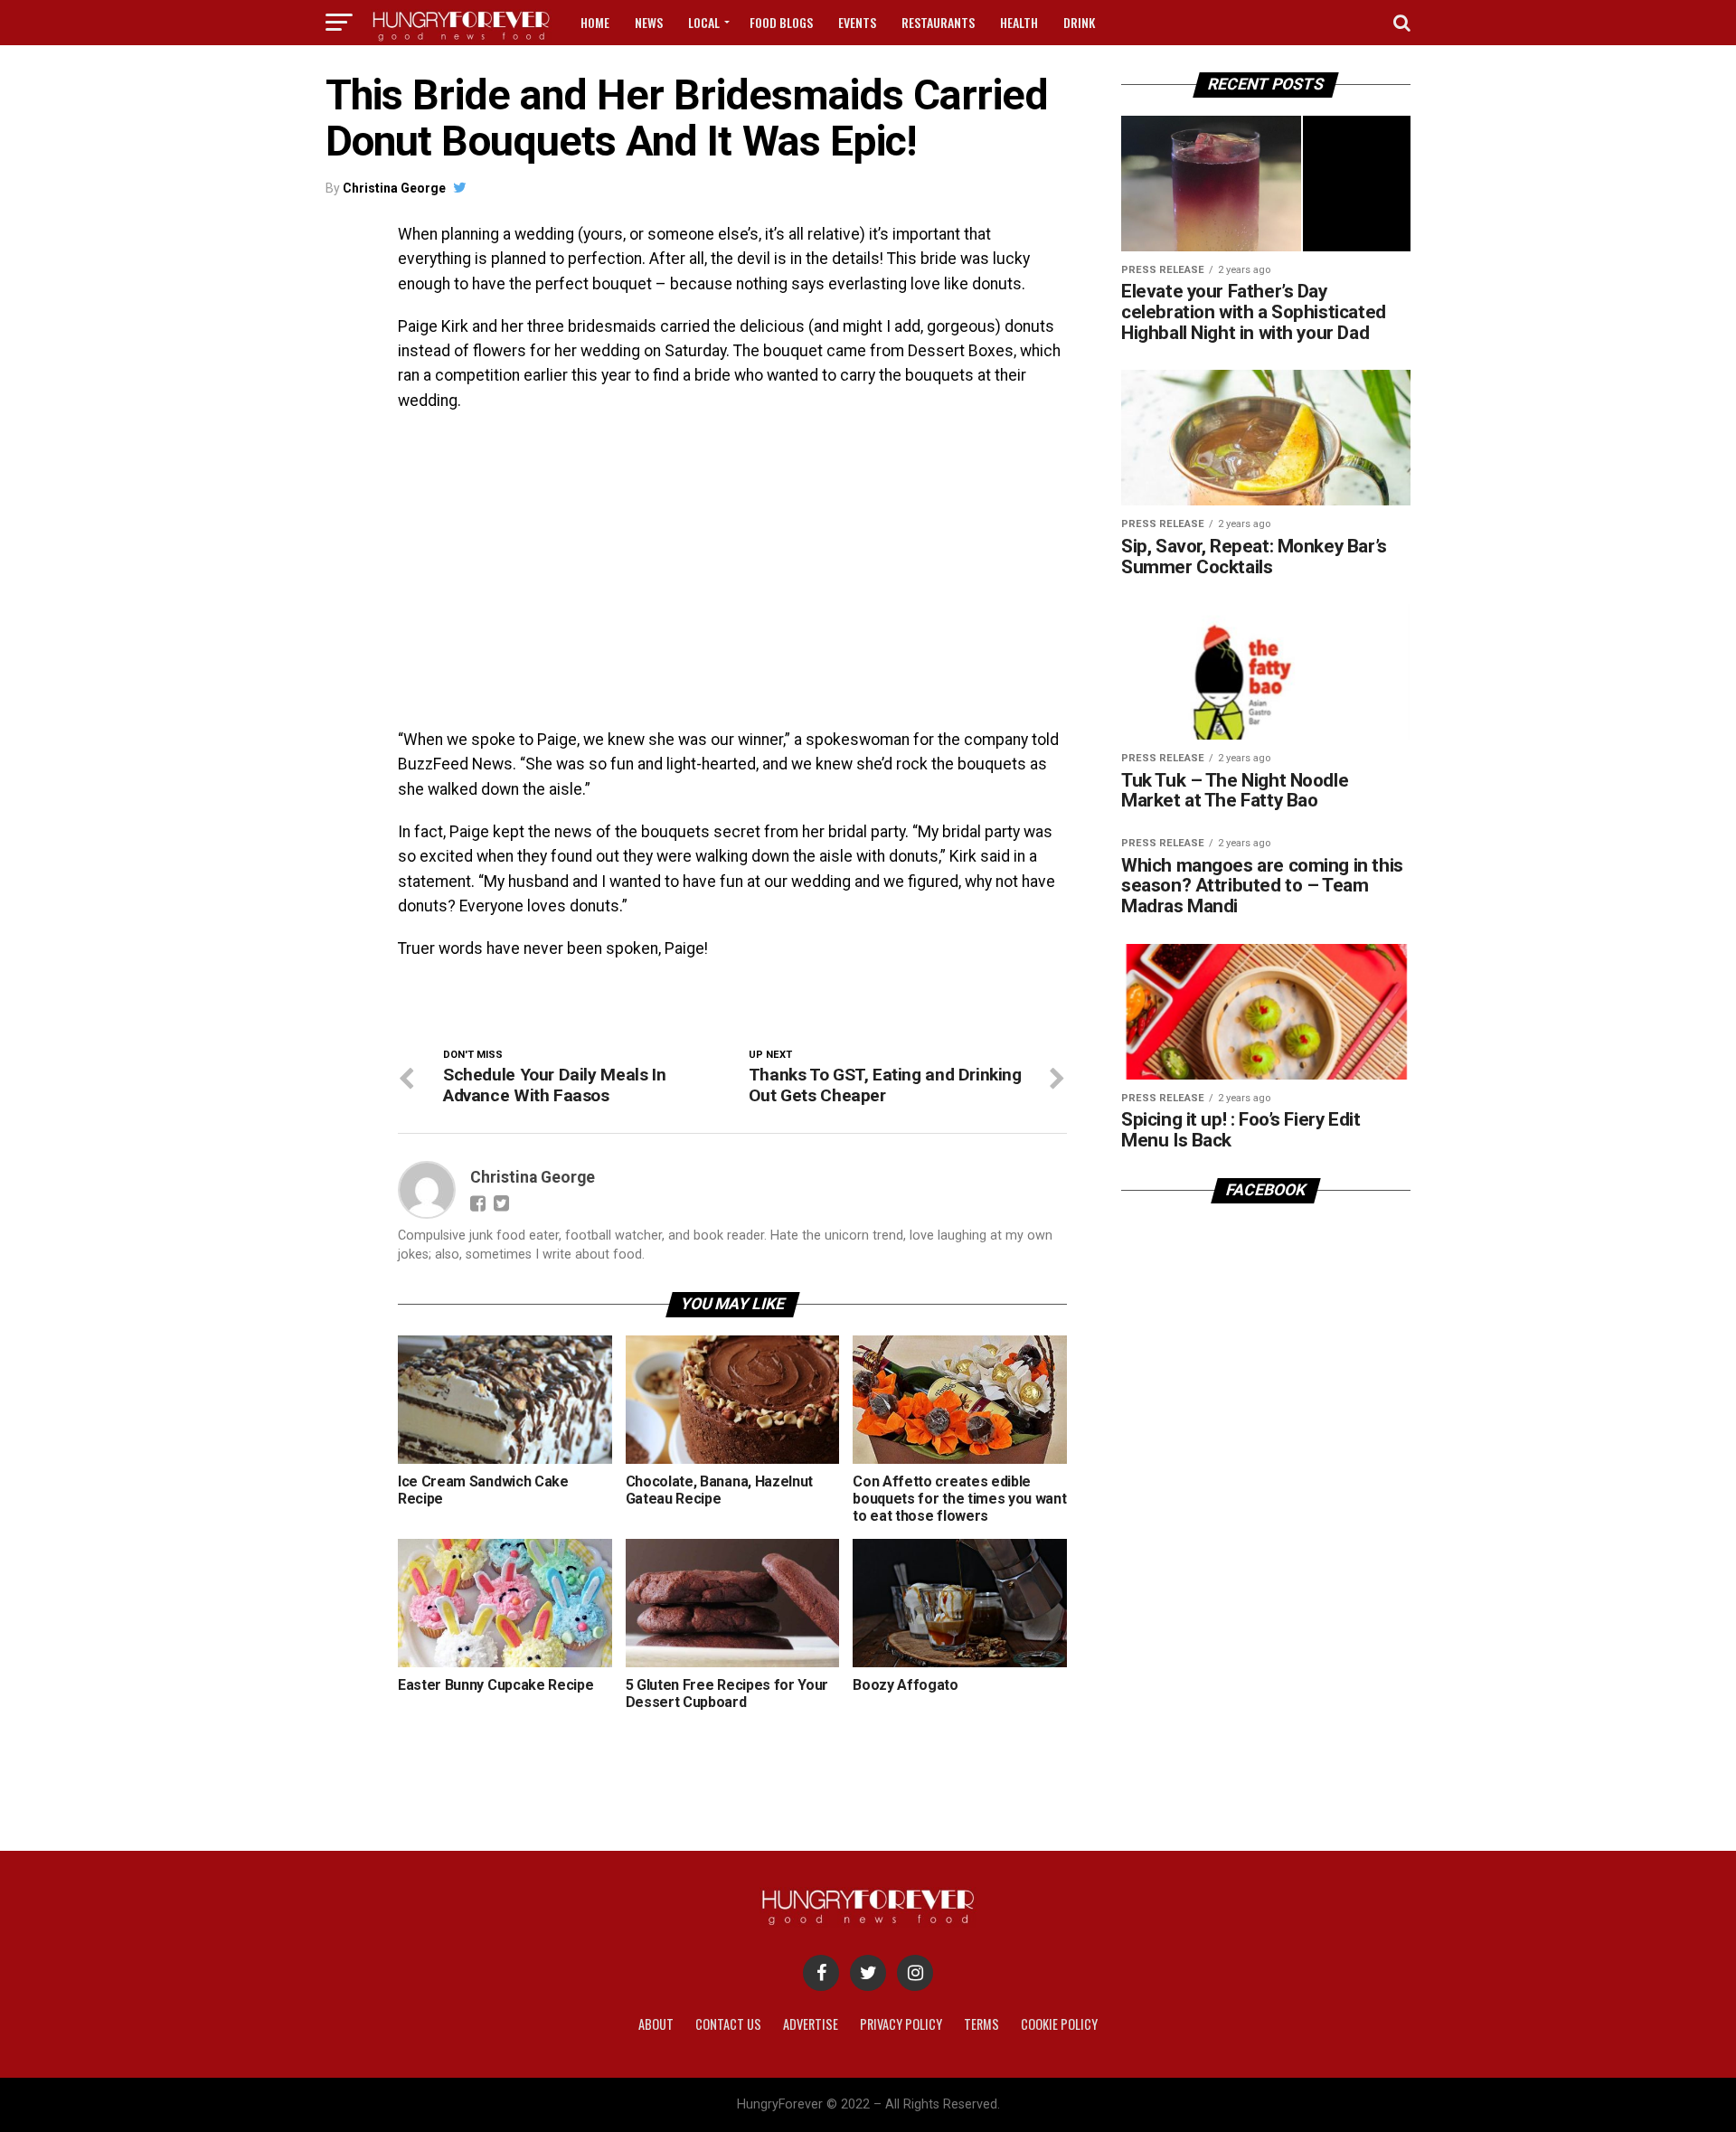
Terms (981, 2024)
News (649, 22)
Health (1019, 22)
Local (704, 22)
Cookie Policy (1059, 2024)
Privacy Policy (901, 2024)
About (656, 2024)
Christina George (394, 188)
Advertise (811, 2024)
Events (857, 22)
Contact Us (728, 2024)
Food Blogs (781, 22)
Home (595, 22)
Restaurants (938, 22)
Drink (1079, 22)
